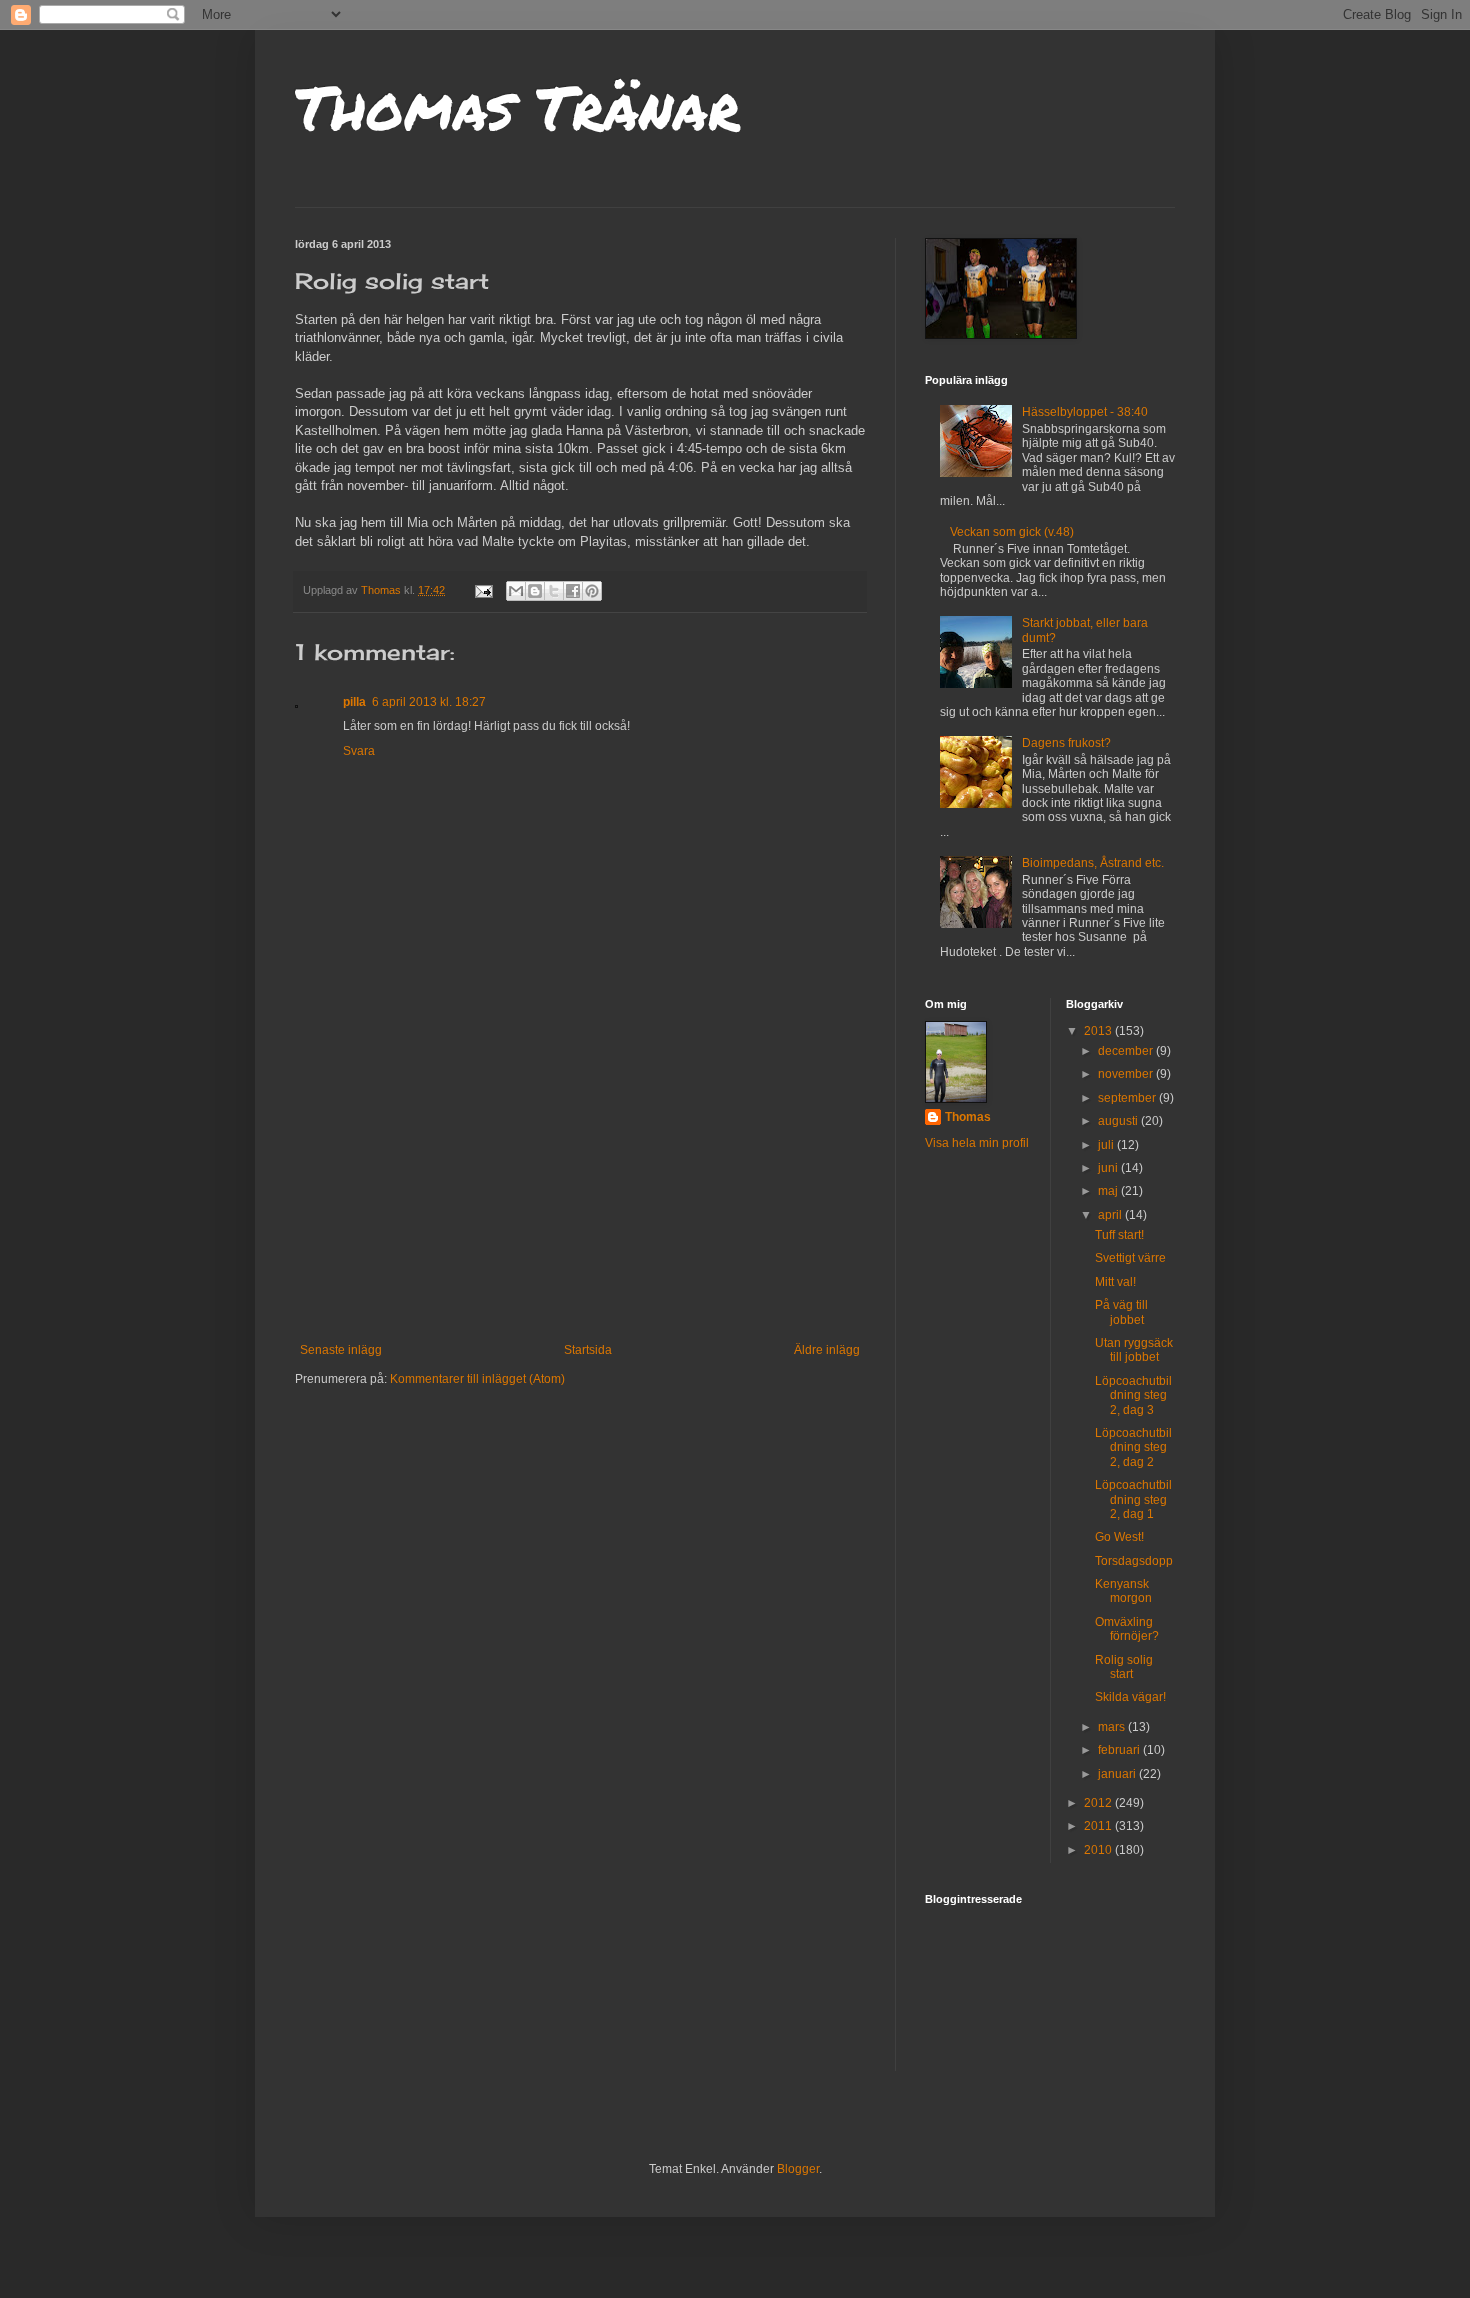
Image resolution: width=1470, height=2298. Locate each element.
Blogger (798, 2169)
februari (1120, 1750)
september (1128, 1098)
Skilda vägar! (1130, 1697)
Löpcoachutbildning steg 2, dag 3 (1133, 1395)
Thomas (968, 1117)
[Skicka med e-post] (516, 591)
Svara (359, 751)
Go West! (1119, 1537)
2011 (1099, 1826)
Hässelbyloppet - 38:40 (1085, 412)
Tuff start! (1119, 1235)
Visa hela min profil (977, 1143)
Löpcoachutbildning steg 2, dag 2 (1133, 1447)
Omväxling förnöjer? (1127, 1629)
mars (1113, 1727)
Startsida (588, 1350)
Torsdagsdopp (1134, 1561)
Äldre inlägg (827, 1350)
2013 (1099, 1031)
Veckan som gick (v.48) (1012, 532)
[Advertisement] (580, 1193)
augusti (1119, 1121)
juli (1107, 1145)
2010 (1099, 1850)
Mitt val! (1115, 1282)
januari (1118, 1774)
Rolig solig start (1124, 1667)
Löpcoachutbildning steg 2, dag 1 (1133, 1499)
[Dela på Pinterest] (592, 591)
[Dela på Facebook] (573, 591)
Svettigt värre (1130, 1258)
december (1127, 1051)
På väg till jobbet (1121, 1312)
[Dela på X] (554, 591)
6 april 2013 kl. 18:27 (429, 702)
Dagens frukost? (1066, 743)
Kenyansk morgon (1123, 1591)
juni (1109, 1168)
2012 (1099, 1803)
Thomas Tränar (517, 106)
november (1127, 1074)
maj (1109, 1191)
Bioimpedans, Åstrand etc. (1093, 863)
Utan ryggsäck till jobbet (1134, 1350)
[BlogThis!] (535, 591)
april (1111, 1215)
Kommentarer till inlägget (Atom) (477, 1379)
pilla (354, 702)
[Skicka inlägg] (483, 590)
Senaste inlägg (341, 1350)
